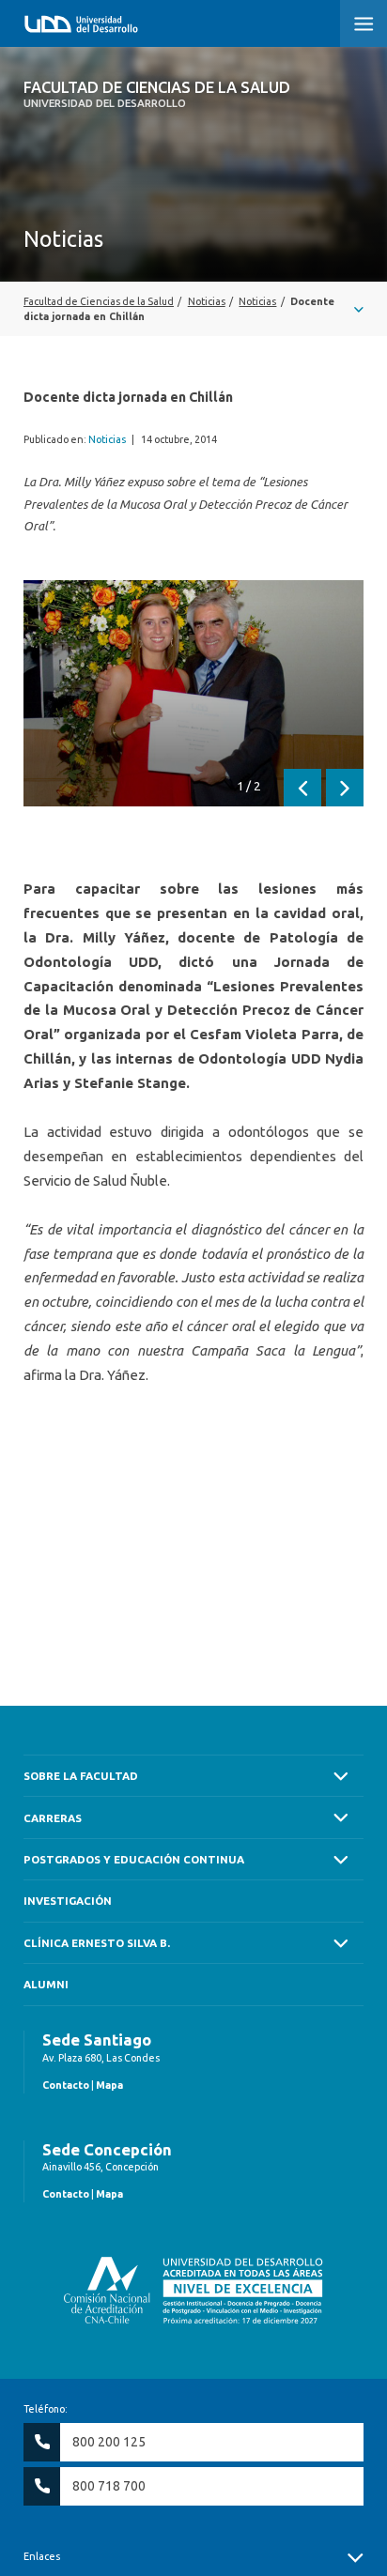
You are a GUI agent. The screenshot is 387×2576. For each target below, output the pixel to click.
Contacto (66, 2085)
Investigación (68, 1901)
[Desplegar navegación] (193, 309)
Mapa (109, 2085)
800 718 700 (109, 2486)
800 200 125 (109, 2442)
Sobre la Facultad (81, 1776)
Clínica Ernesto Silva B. (97, 1943)
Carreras (53, 1818)
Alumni (46, 1984)
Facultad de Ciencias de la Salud (157, 94)
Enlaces (42, 2556)
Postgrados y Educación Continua (134, 1859)
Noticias (107, 439)
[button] (364, 23)
